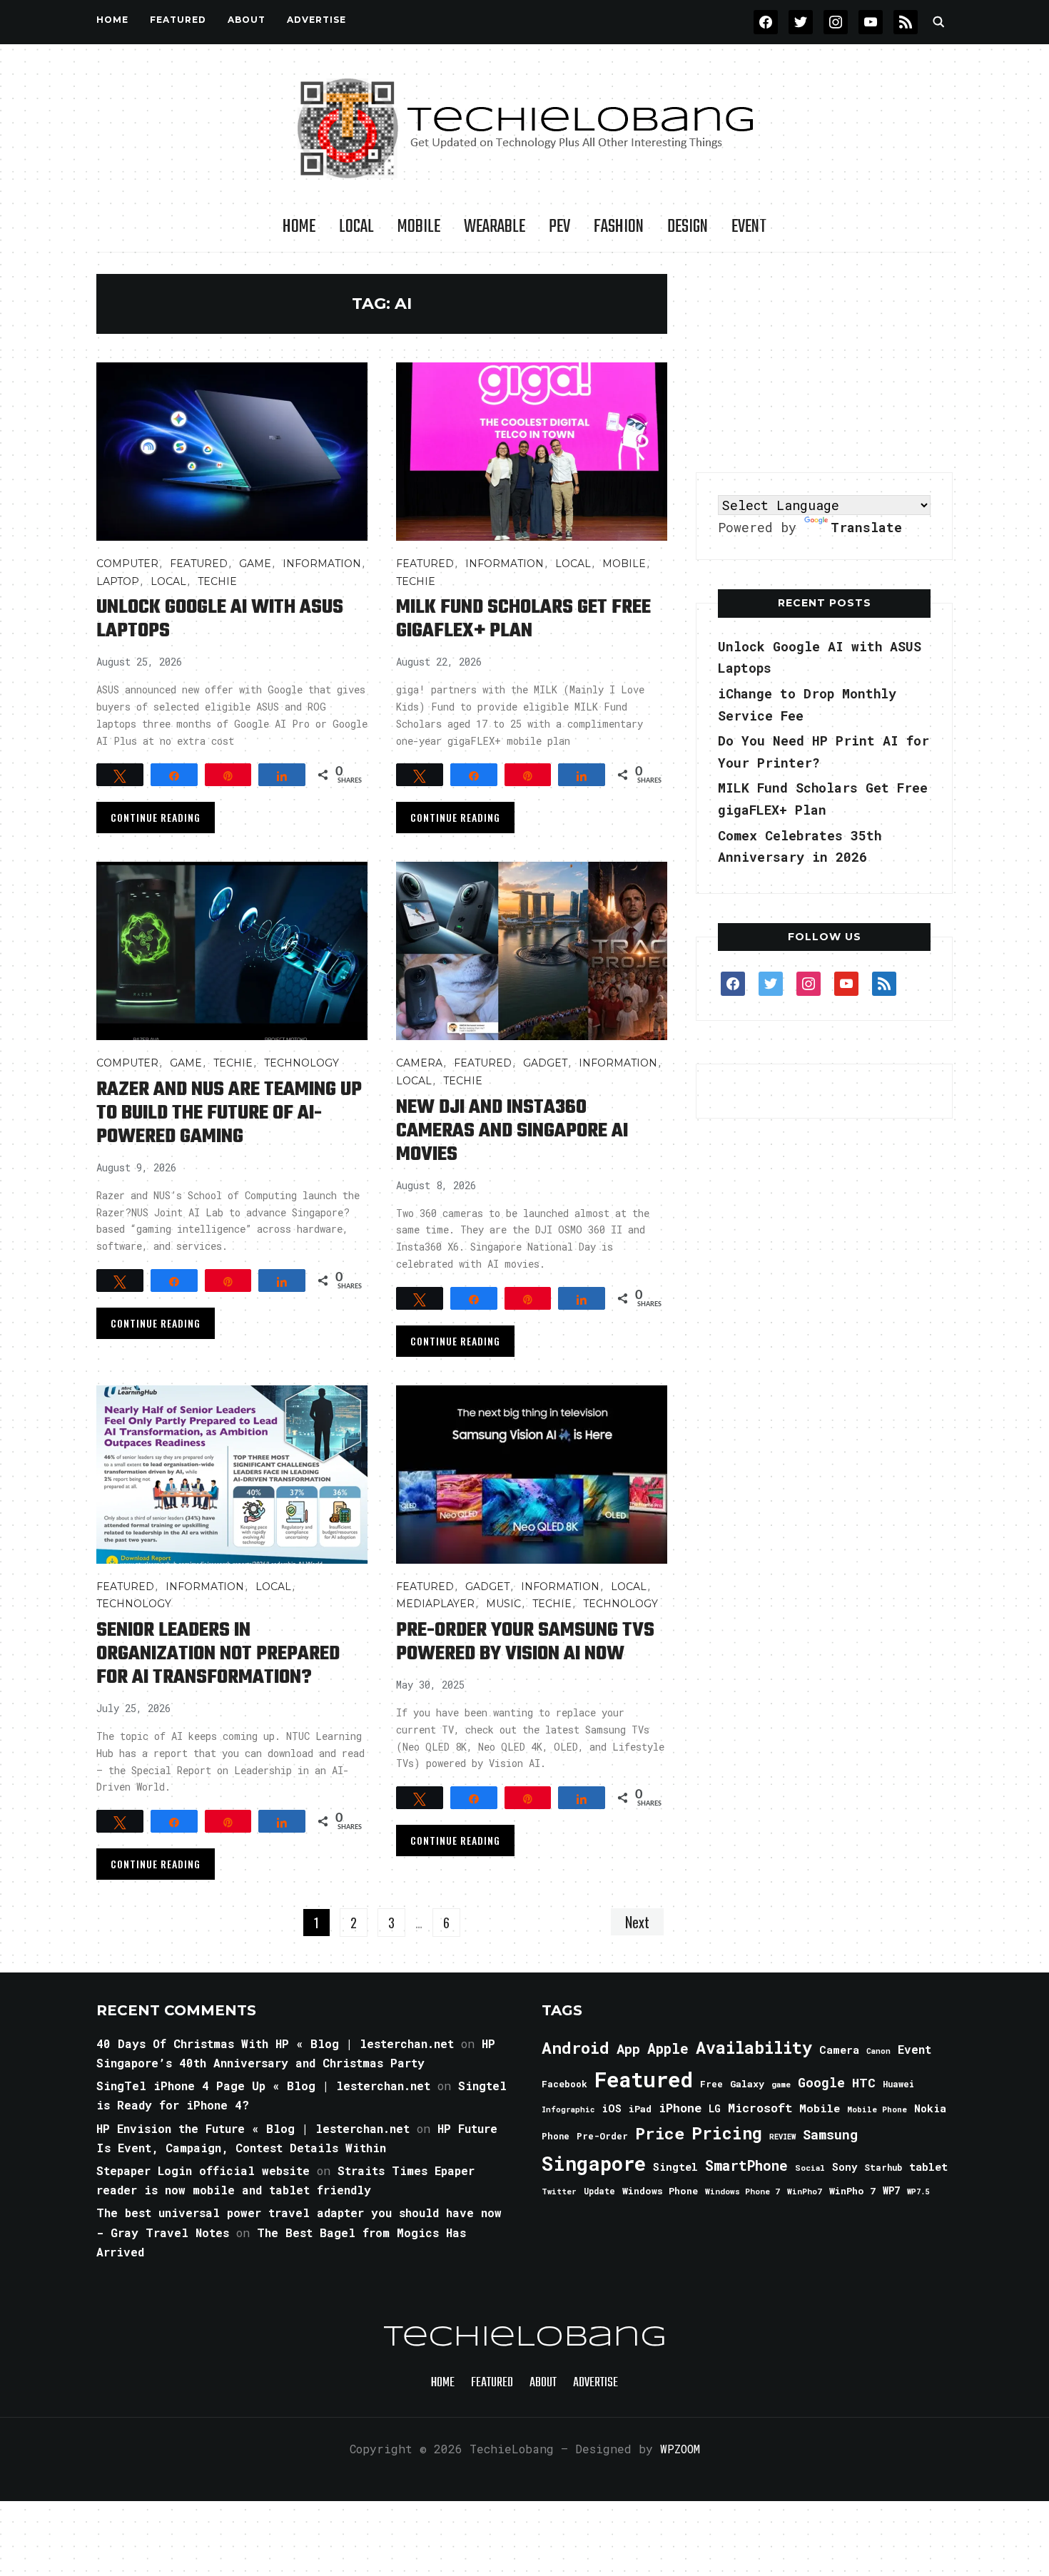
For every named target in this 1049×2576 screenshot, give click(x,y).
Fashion (619, 227)
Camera (419, 1063)
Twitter (559, 2191)
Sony (845, 2167)
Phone (556, 2136)
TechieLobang (525, 2338)
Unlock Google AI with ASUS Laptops (220, 619)
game (781, 2084)
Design (688, 227)
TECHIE (217, 581)
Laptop (118, 581)
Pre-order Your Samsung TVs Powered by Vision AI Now (525, 1642)
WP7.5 (918, 2191)
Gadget (545, 1063)
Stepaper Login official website (203, 2170)
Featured (644, 2079)
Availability (754, 2047)
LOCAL (356, 227)
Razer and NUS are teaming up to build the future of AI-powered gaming (229, 1113)
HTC (864, 2083)
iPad (640, 2109)
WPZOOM (680, 2449)
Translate (866, 527)
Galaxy (747, 2084)
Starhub (883, 2167)
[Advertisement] (824, 363)
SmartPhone (746, 2165)
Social (810, 2168)
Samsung (830, 2134)
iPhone (680, 2108)
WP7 (891, 2191)
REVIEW (782, 2137)
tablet (928, 2167)
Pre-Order (602, 2136)
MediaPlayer (435, 1604)
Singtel (675, 2167)
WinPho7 (805, 2191)
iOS (612, 2108)
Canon (878, 2051)
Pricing (727, 2133)
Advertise (316, 20)
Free (711, 2084)
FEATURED (178, 20)
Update (599, 2191)
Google (821, 2082)
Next (637, 1922)
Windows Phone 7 (743, 2191)
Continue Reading (156, 817)
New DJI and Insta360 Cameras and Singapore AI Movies (512, 1131)
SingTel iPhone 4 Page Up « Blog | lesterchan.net (263, 2086)
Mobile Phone (877, 2109)
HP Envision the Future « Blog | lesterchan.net (253, 2128)
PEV (559, 227)
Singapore (594, 2163)
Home (112, 20)
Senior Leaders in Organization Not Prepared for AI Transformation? (218, 1654)
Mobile (419, 227)
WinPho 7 (852, 2191)
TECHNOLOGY (301, 1063)
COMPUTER (127, 564)
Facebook (564, 2084)
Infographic (568, 2109)
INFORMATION (322, 564)
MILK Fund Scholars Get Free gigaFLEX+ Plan (523, 619)
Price (660, 2133)
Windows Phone (660, 2191)
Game (255, 564)
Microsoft (760, 2108)
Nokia (930, 2108)
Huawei (898, 2084)
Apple (668, 2048)
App (628, 2048)
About (247, 20)
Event (749, 227)
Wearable (495, 227)
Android (576, 2047)
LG (715, 2108)
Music (503, 1604)
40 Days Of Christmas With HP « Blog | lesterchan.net (275, 2043)
